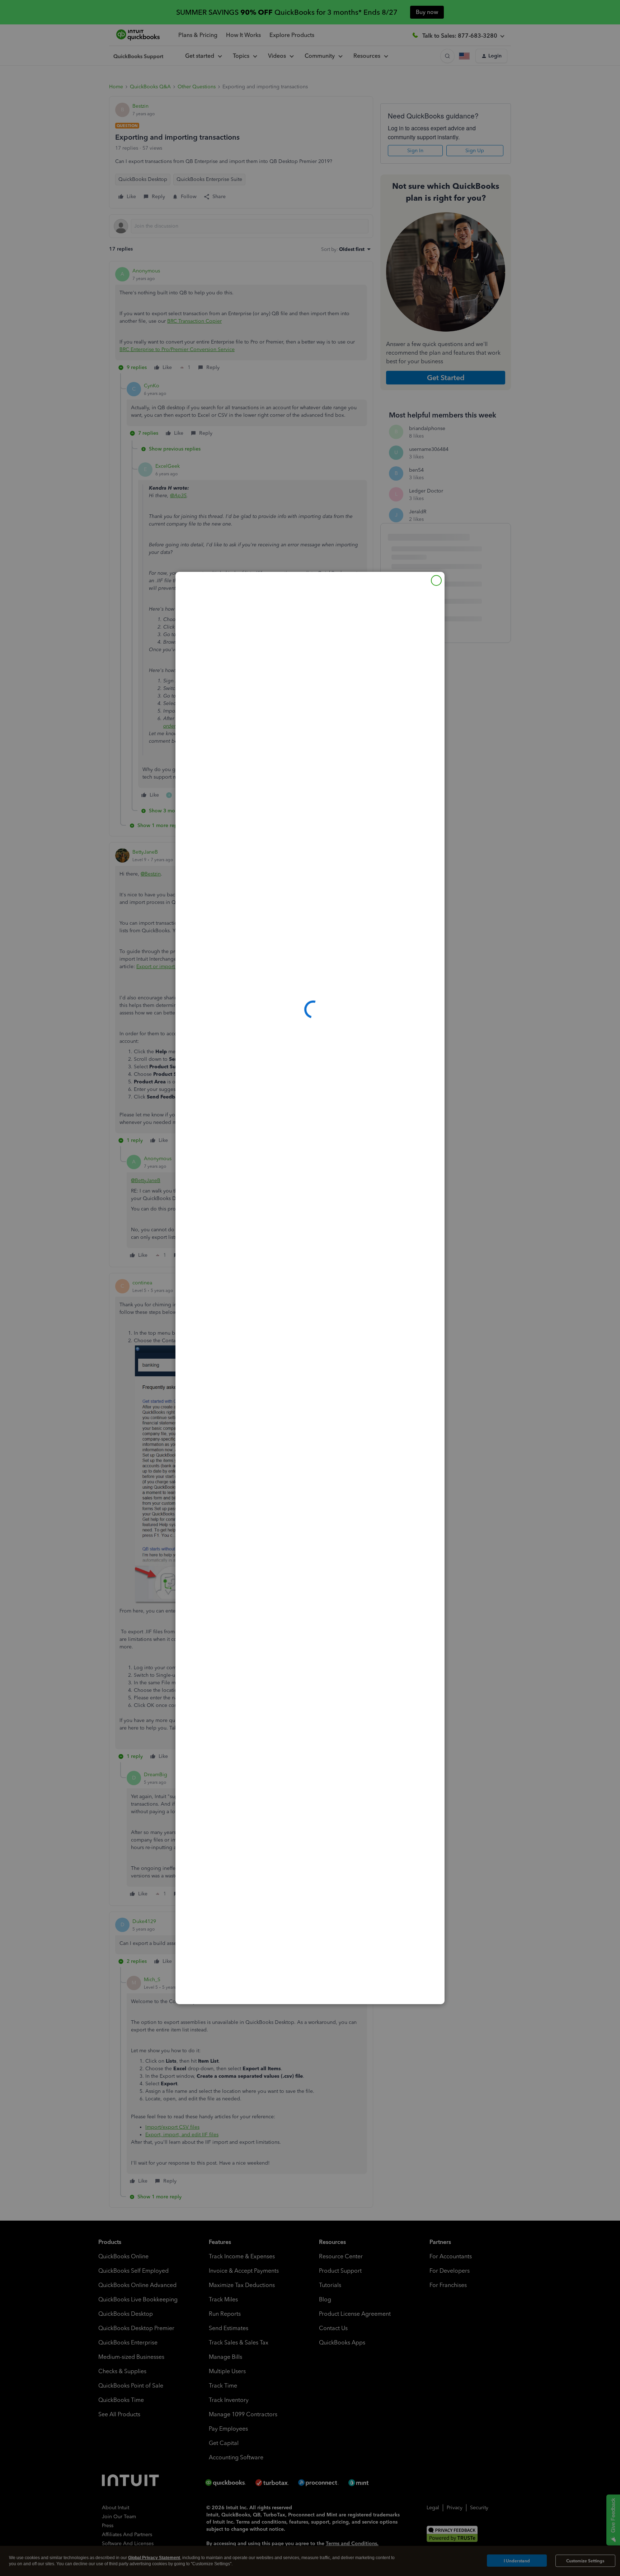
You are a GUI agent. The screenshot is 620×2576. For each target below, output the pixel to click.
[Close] (436, 580)
